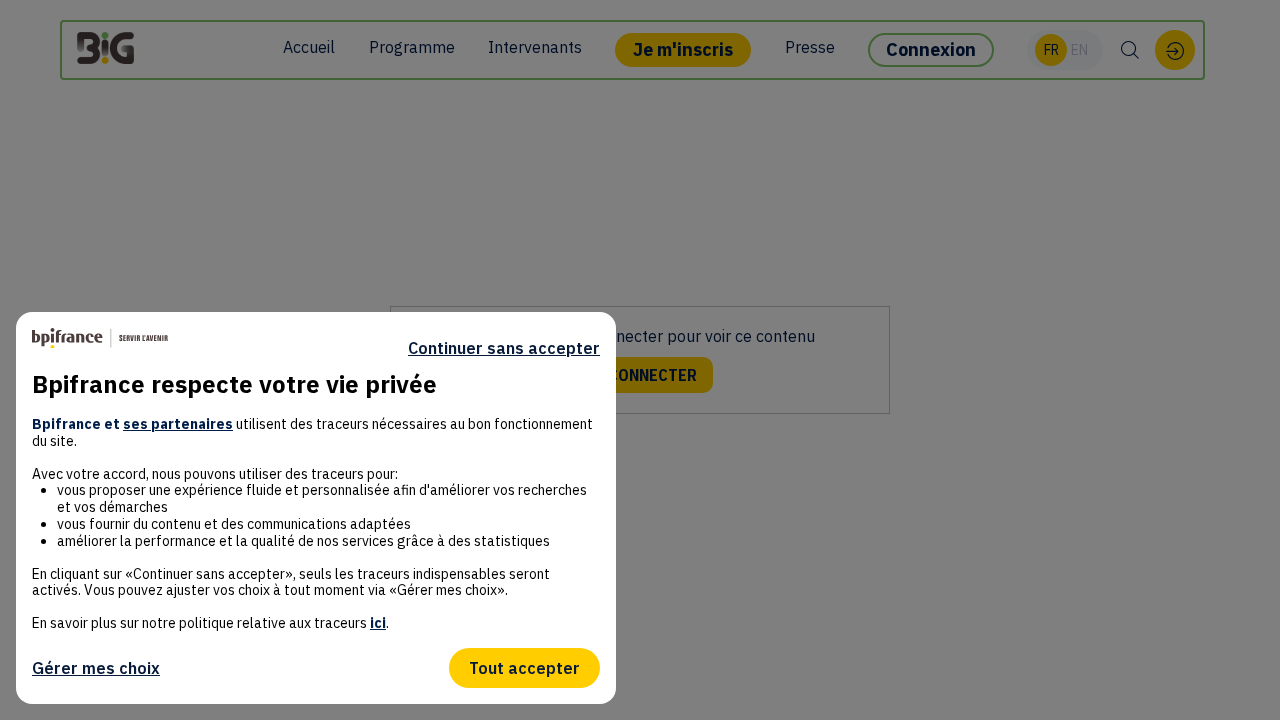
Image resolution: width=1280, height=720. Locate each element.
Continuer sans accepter (504, 348)
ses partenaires (178, 424)
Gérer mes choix (96, 668)
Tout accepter (524, 668)
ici (378, 623)
